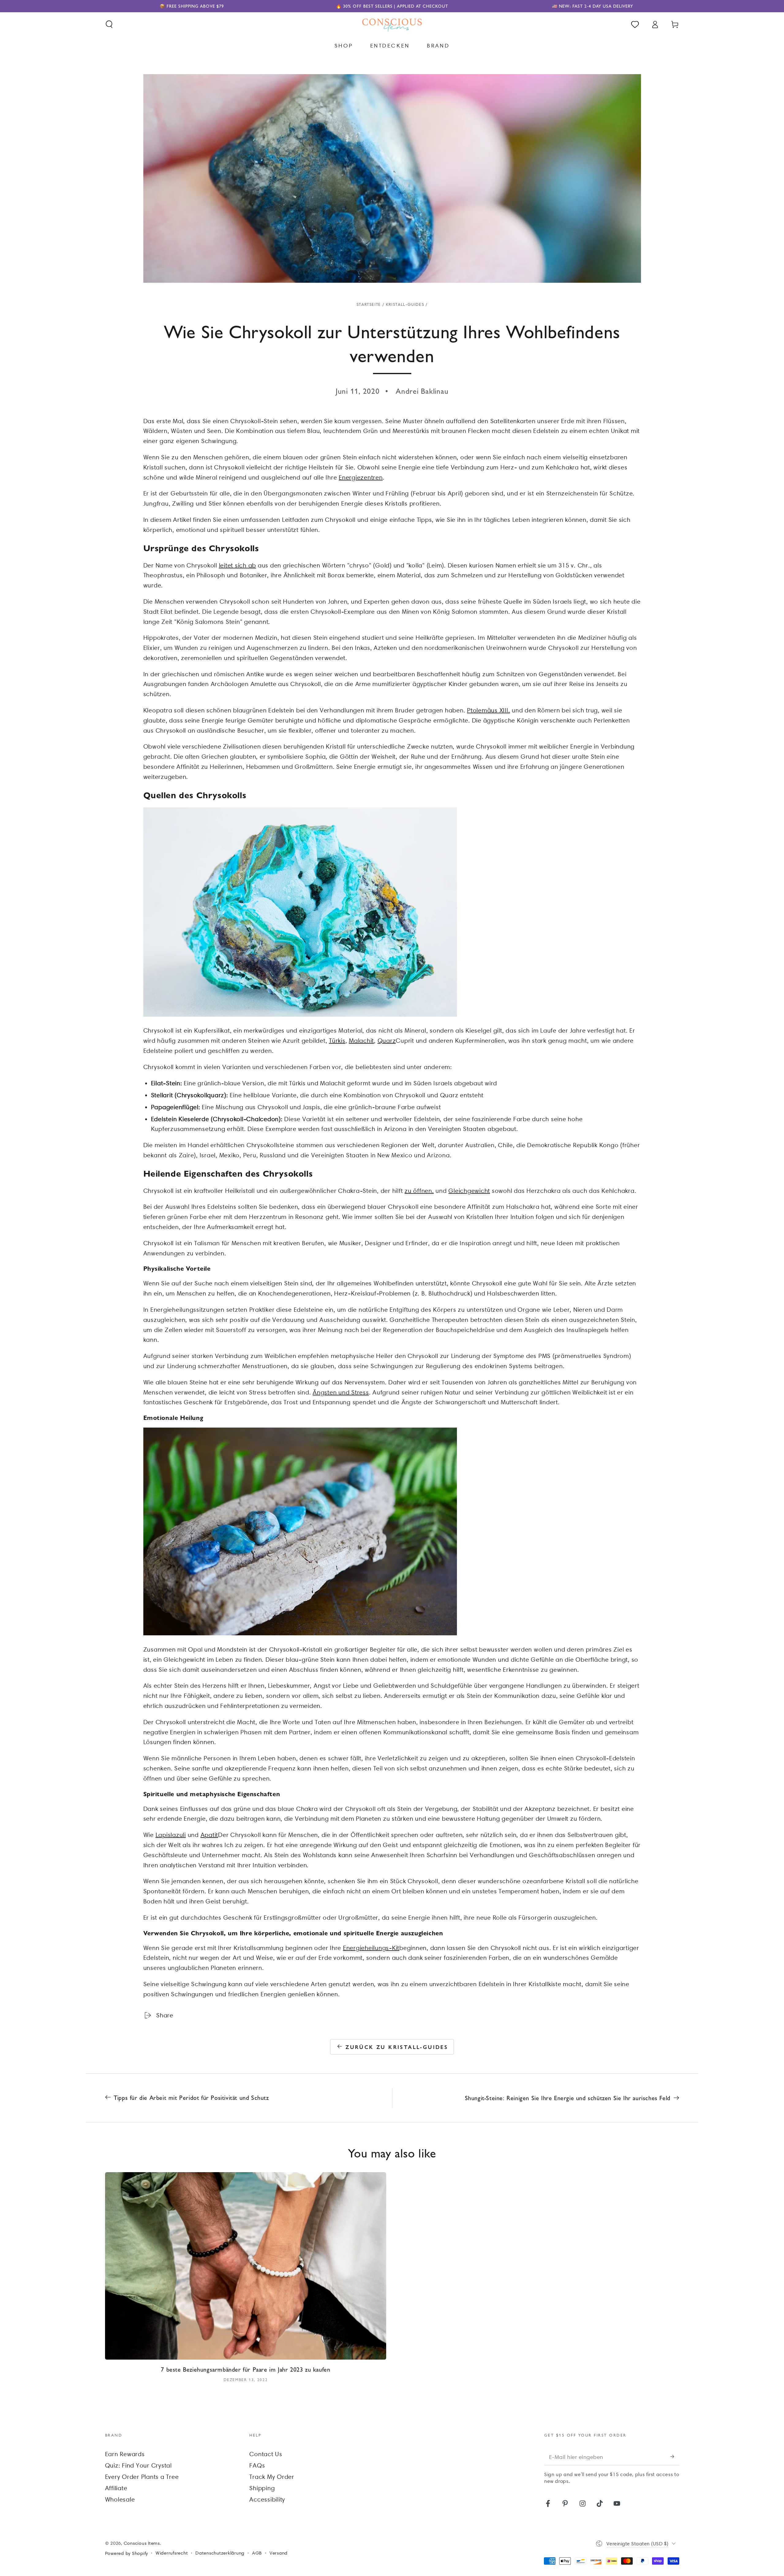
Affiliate (116, 2488)
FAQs (257, 2465)
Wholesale (120, 2499)
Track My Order (272, 2477)
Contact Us (266, 2454)
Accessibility (267, 2499)
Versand (279, 2553)
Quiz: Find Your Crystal (138, 2465)
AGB (257, 2553)
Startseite (369, 304)
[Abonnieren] (675, 2457)
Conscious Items (142, 2543)
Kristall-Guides (405, 304)
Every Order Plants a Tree (142, 2477)
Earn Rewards (125, 2454)
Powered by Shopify (127, 2553)
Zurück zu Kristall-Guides (397, 2047)
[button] (109, 24)
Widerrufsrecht (172, 2553)
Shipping (262, 2488)
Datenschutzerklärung (220, 2553)
